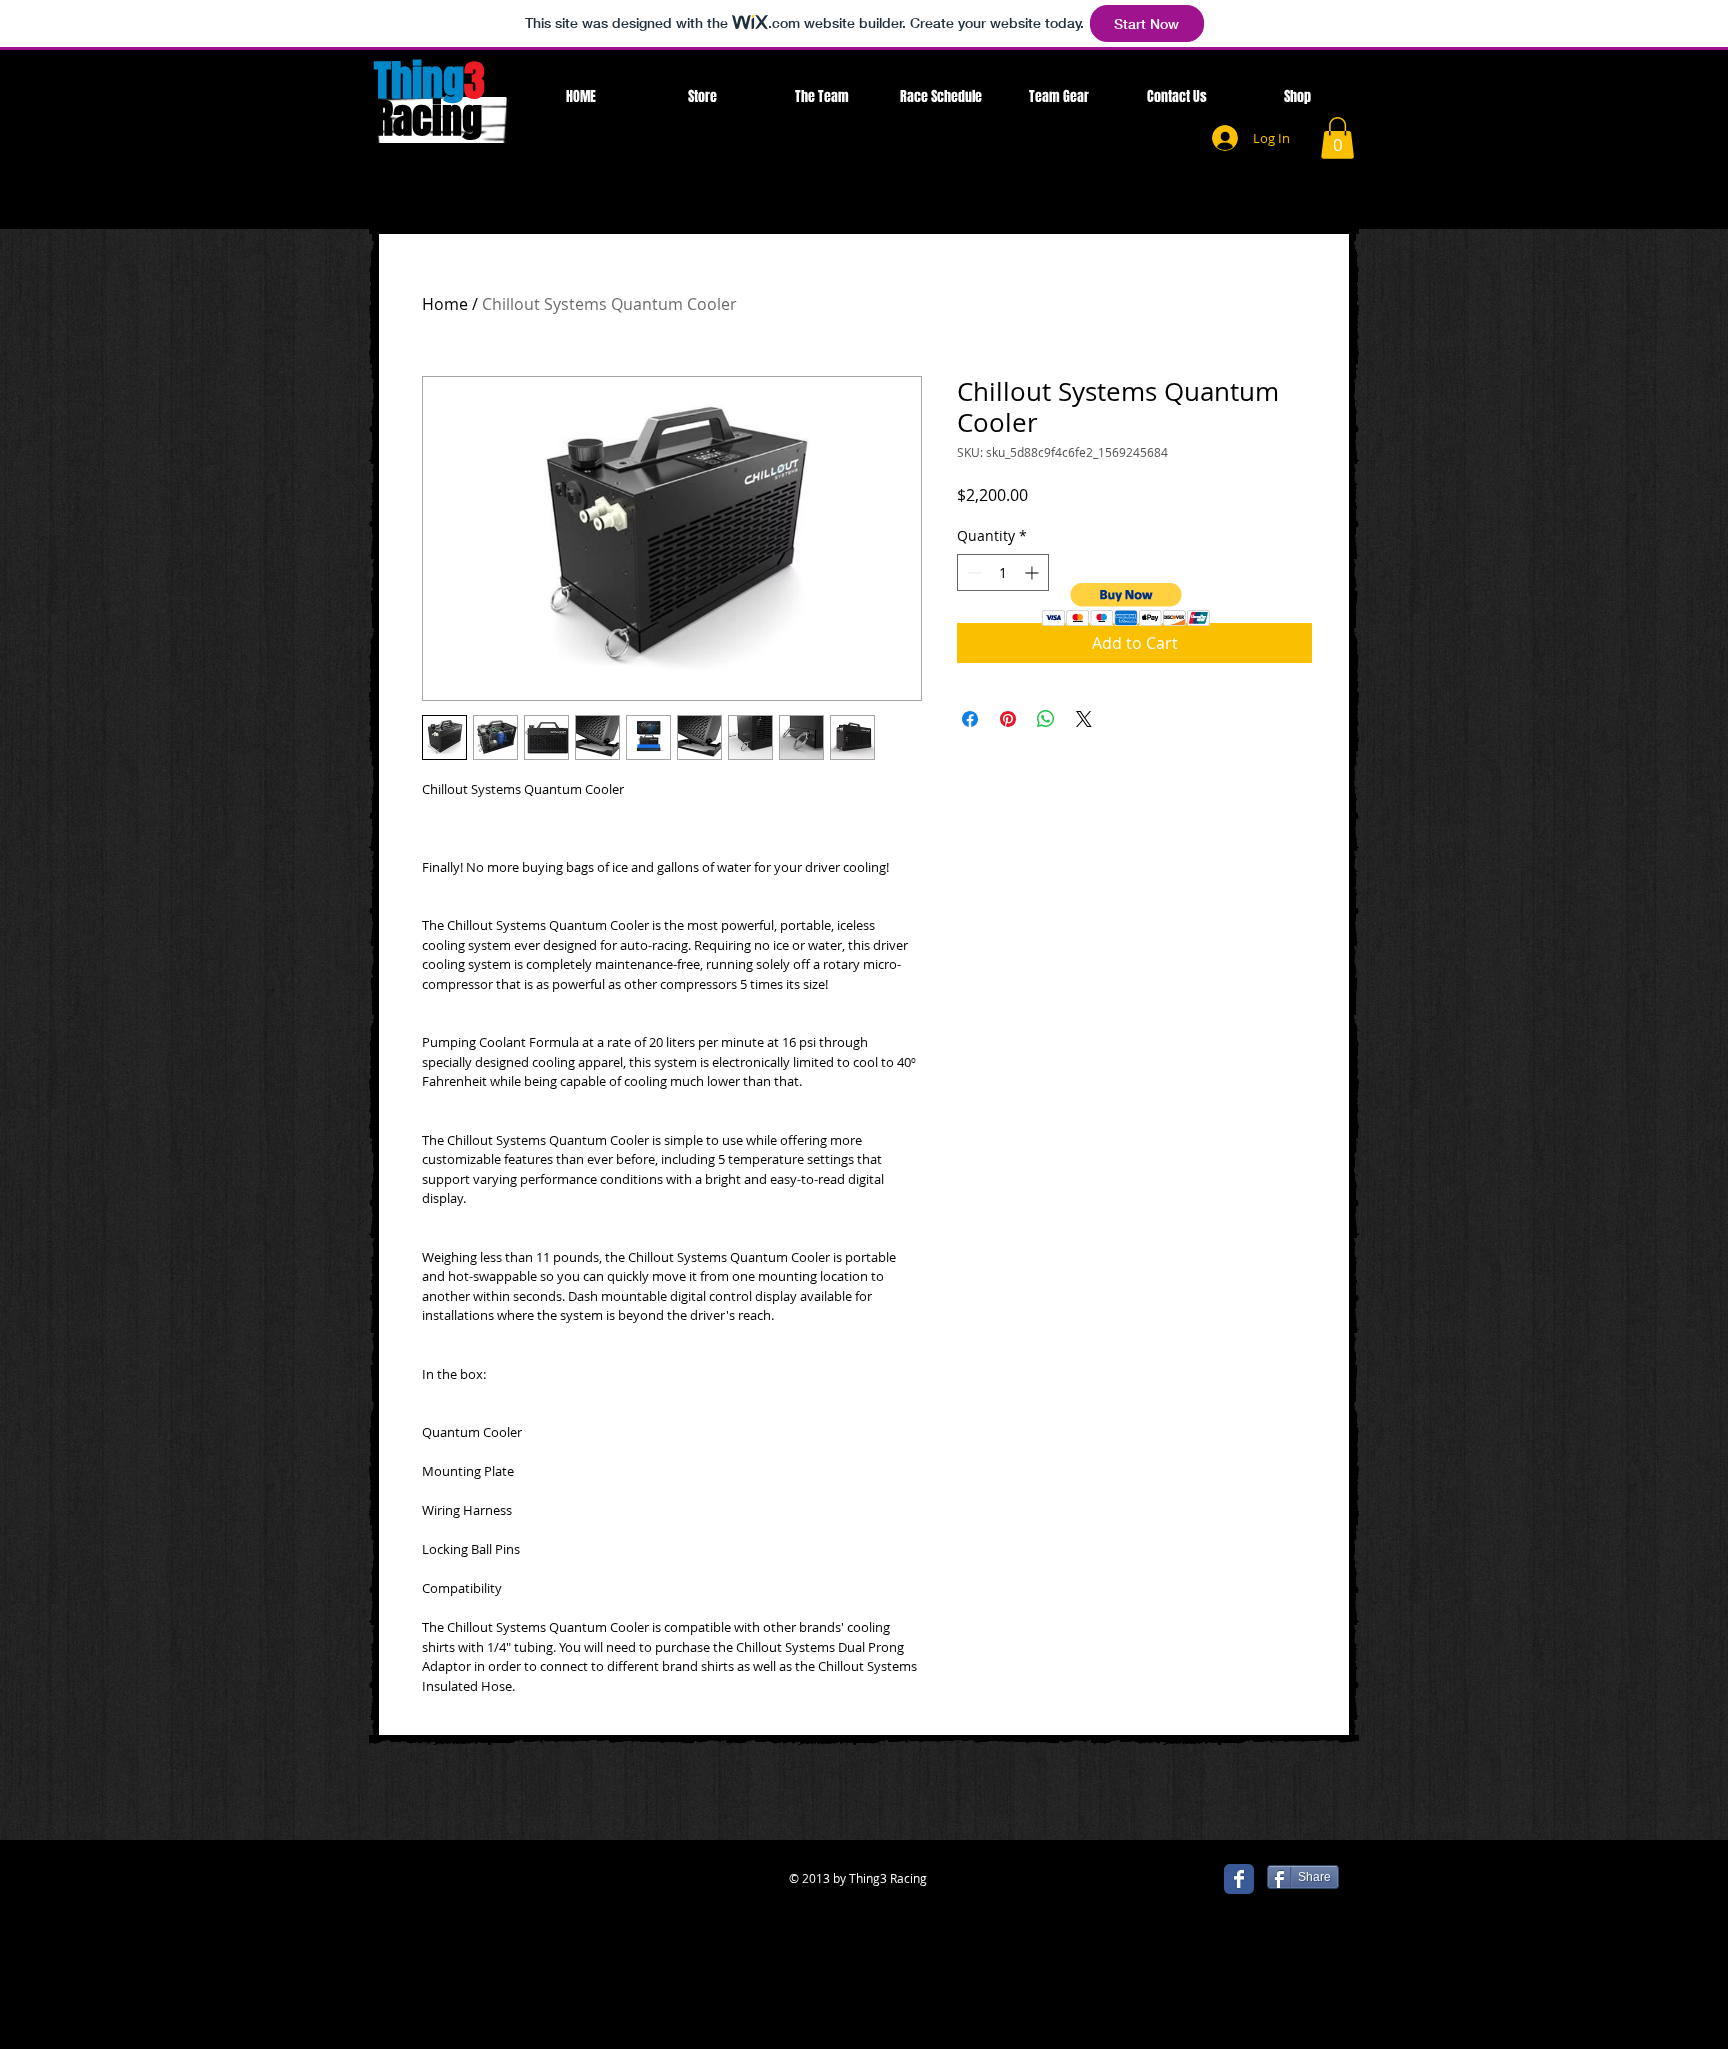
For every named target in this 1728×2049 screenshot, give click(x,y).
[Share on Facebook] (970, 719)
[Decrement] (972, 572)
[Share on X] (1084, 719)
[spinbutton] (1003, 572)
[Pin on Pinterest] (1008, 719)
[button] (1337, 138)
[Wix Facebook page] (1239, 1879)
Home (445, 304)
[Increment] (1033, 572)
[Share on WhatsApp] (1046, 719)
